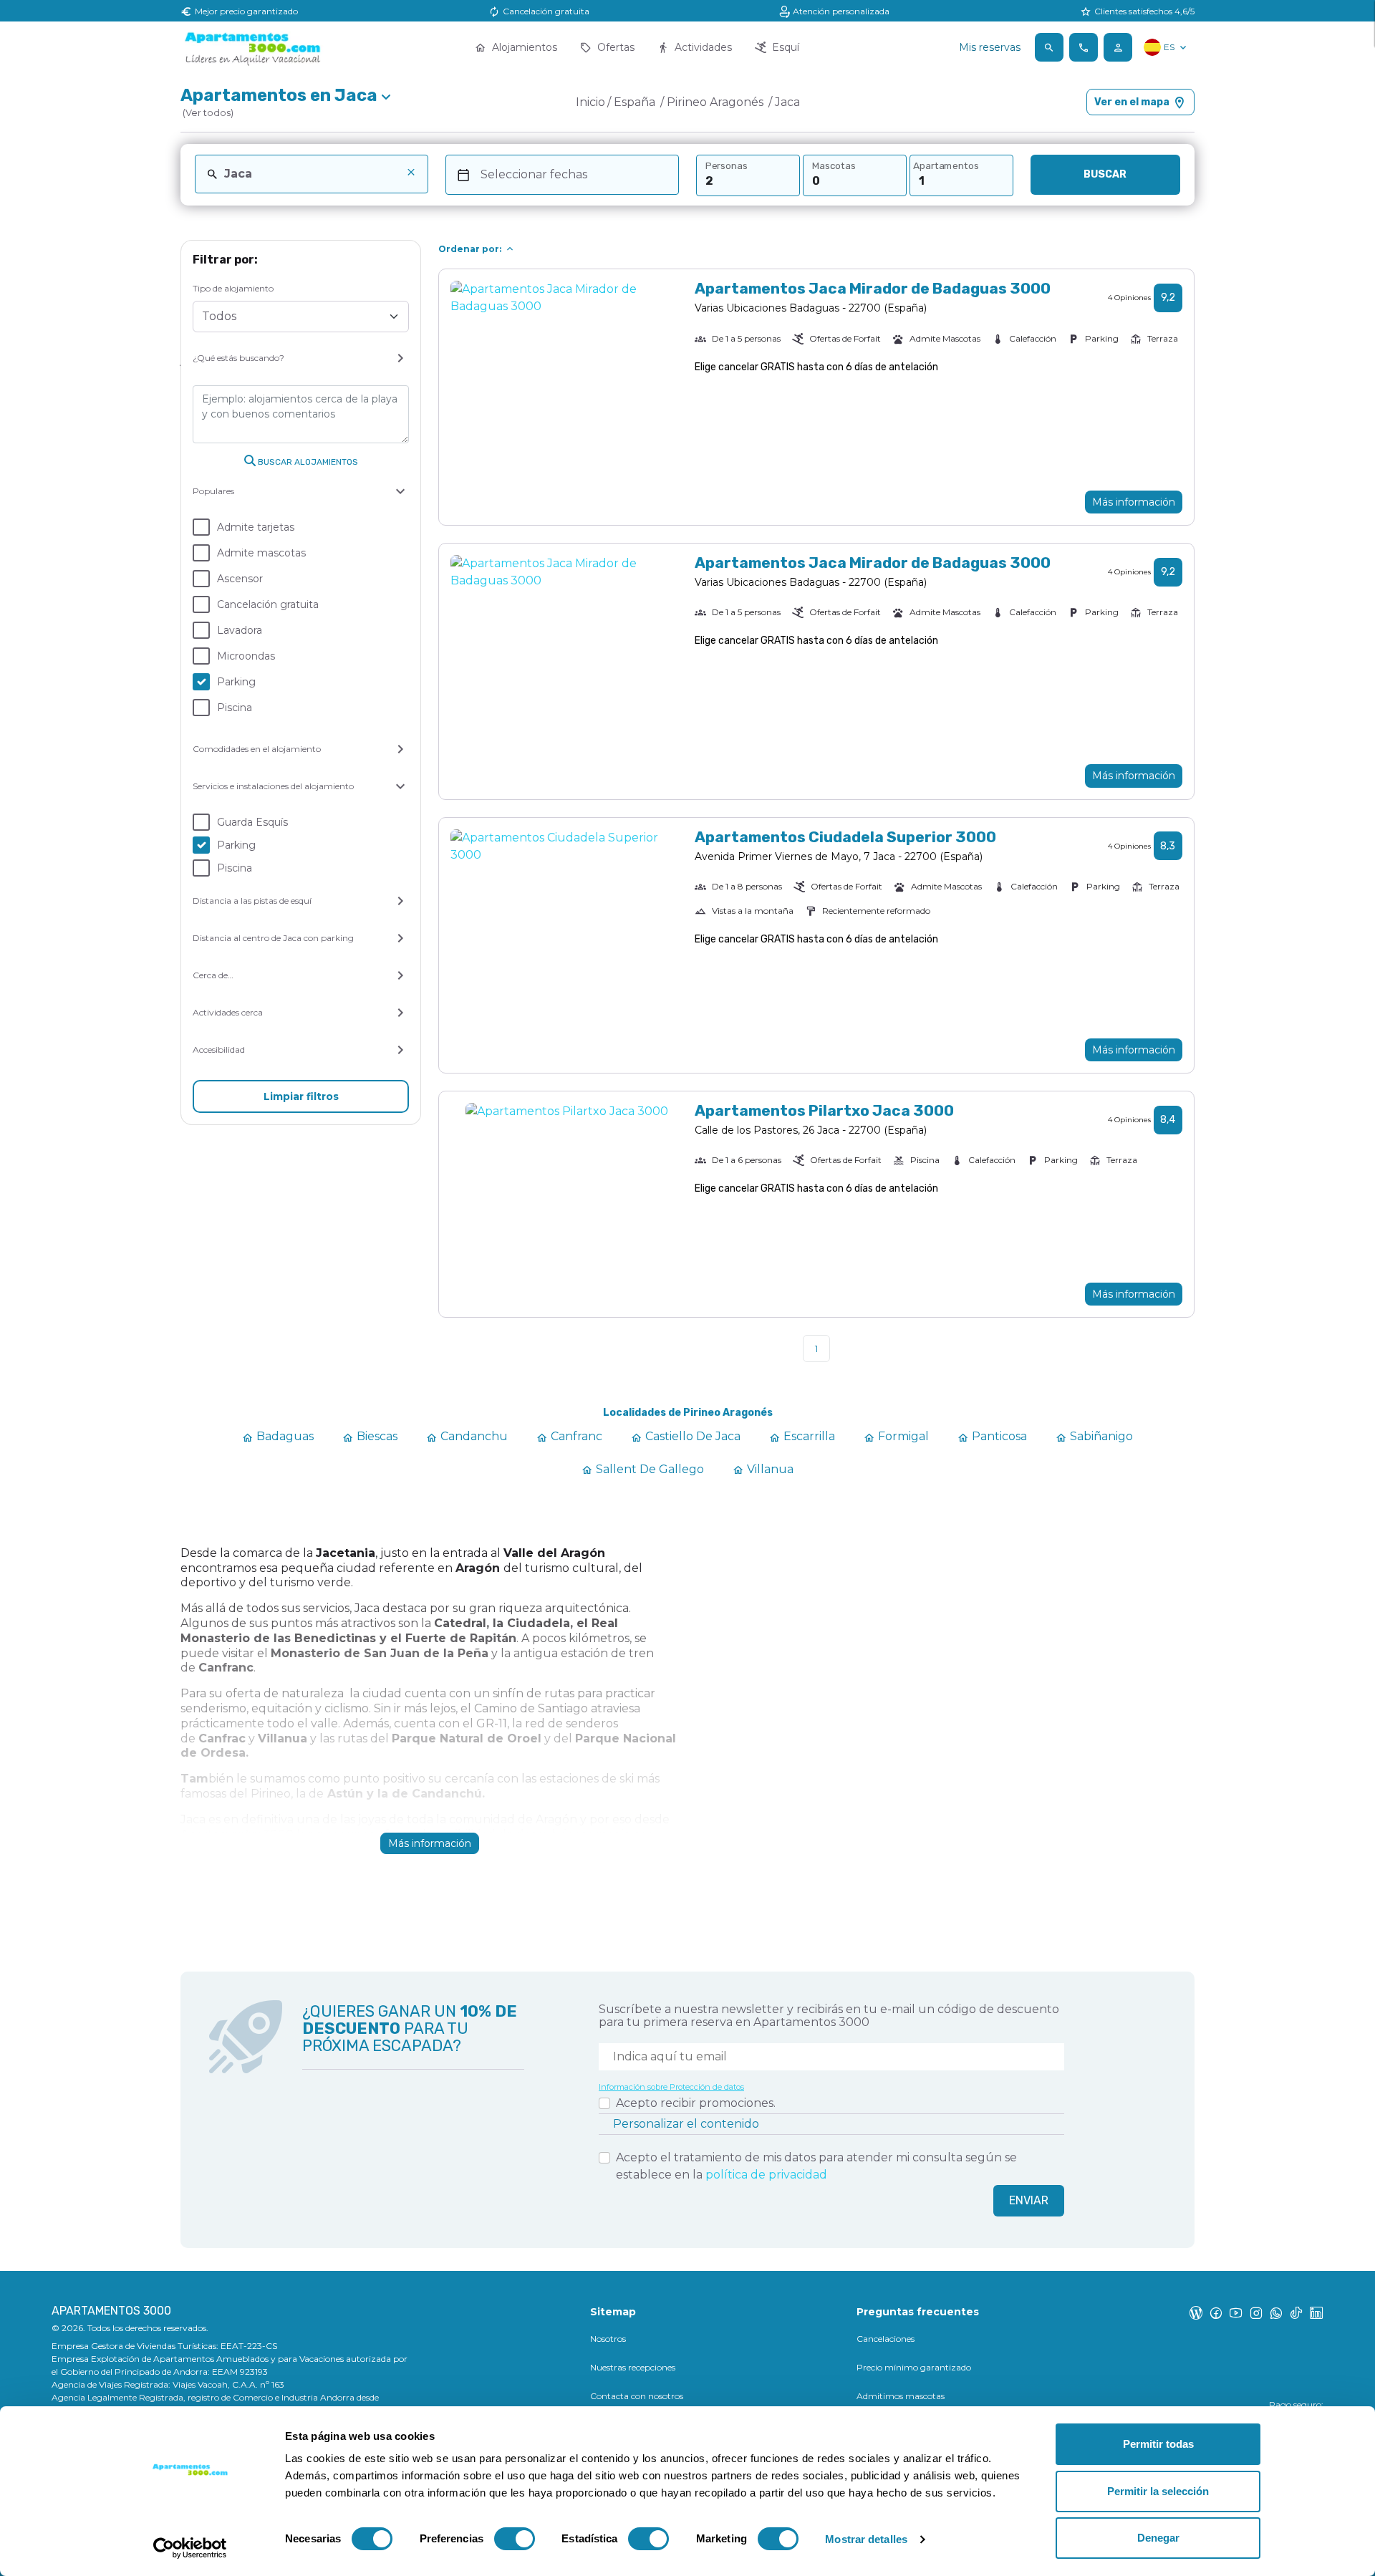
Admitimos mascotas (901, 2396)
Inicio (590, 102)
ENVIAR (1029, 2200)
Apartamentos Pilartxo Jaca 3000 (824, 1110)
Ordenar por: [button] (470, 249)
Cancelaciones (886, 2339)
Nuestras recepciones (633, 2367)
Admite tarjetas (256, 527)
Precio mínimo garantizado (914, 2367)
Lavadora (240, 630)
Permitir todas (1158, 2444)
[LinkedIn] (1316, 2312)
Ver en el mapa (1132, 102)
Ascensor (240, 579)
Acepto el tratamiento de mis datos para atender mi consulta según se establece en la (816, 2166)
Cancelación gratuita (268, 604)
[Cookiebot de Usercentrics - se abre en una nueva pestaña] (190, 2548)
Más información (1134, 502)
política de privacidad (766, 2175)
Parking (236, 682)
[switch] (515, 2539)
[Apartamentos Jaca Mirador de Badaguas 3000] (567, 397)
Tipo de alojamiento (233, 288)
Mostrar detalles (866, 2539)
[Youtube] (1236, 2312)
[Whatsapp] (1276, 2312)
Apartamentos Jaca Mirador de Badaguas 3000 (873, 288)
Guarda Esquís (252, 822)
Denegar (1158, 2538)
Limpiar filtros (301, 1096)
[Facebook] (1216, 2312)
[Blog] (1196, 2312)
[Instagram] (1256, 2312)
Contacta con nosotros (637, 2396)
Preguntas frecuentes (918, 2312)
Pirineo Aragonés (717, 102)
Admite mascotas (261, 553)
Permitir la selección (1158, 2491)
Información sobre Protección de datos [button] (671, 2087)
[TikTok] (1296, 2312)
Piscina (235, 708)
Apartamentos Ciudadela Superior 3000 (845, 837)
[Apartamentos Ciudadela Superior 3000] (567, 946)
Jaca (787, 102)
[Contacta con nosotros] (1084, 47)
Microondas (246, 656)
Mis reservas (990, 47)
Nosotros (608, 2339)
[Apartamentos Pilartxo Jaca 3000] (567, 1204)
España (636, 102)
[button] (1049, 47)
